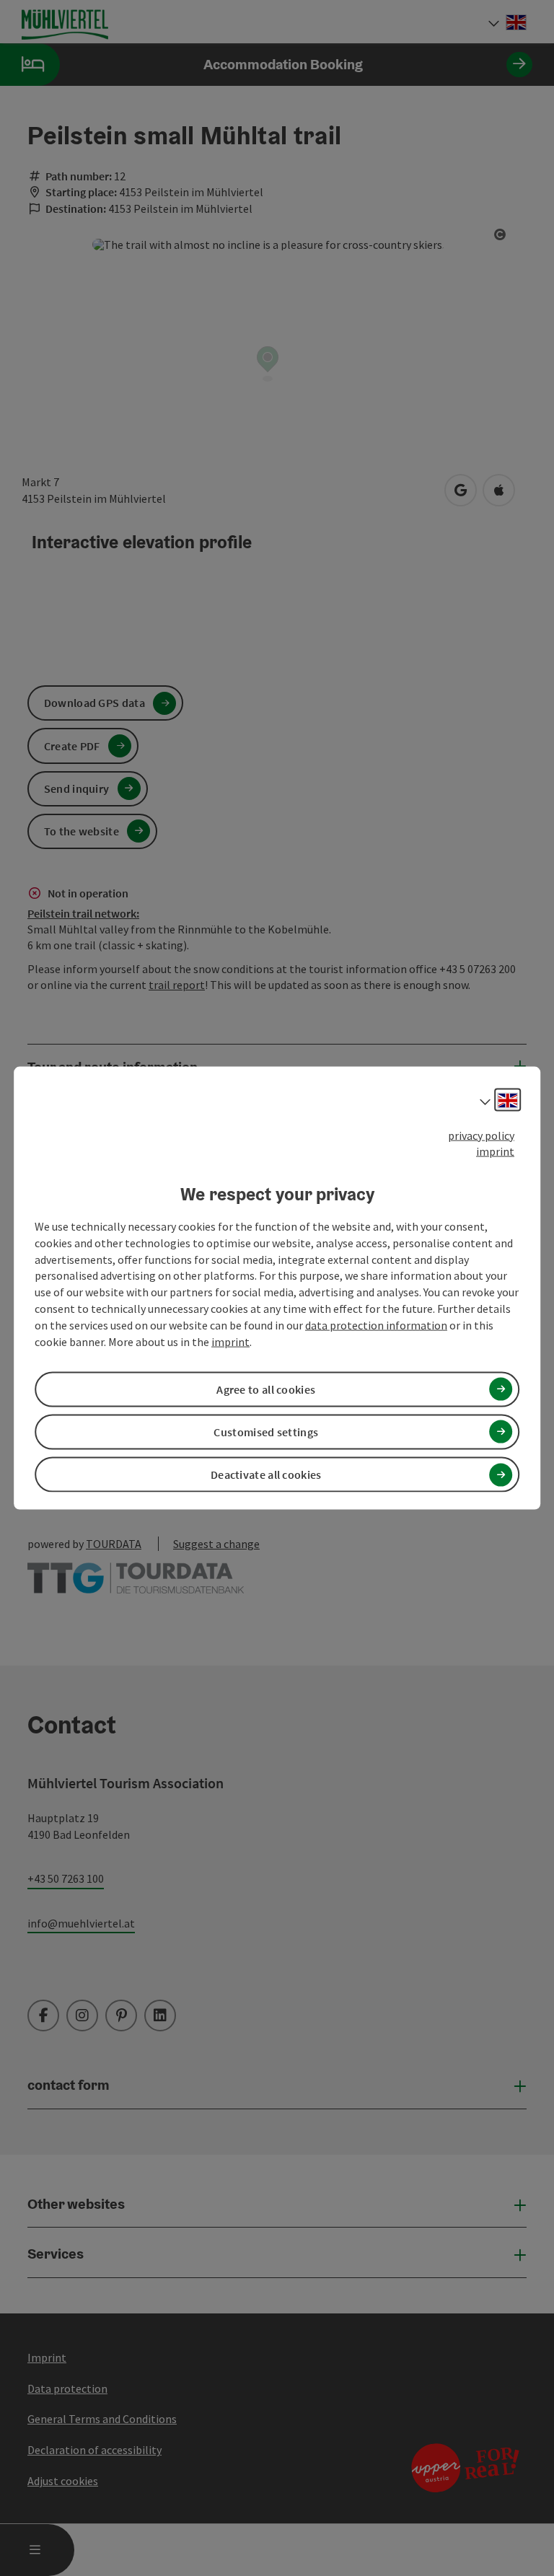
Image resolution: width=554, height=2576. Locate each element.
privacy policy (481, 1135)
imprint (495, 1151)
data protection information (376, 1325)
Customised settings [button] (266, 1432)
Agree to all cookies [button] (266, 1389)
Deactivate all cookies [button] (266, 1474)
